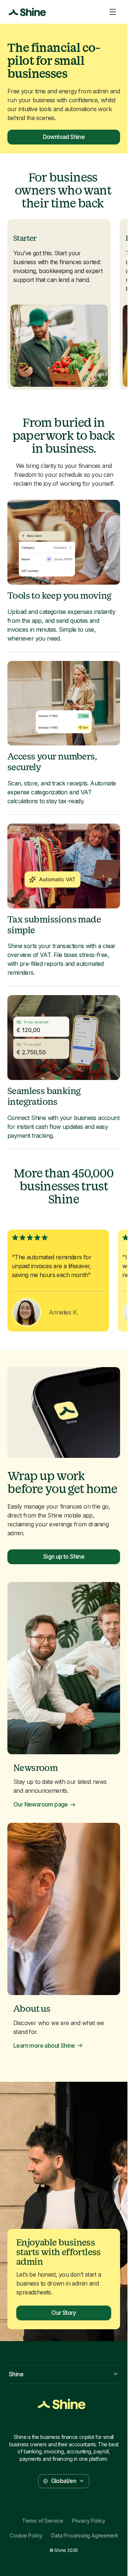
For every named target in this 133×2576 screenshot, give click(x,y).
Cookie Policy (26, 2536)
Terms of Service (43, 2521)
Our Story (64, 2313)
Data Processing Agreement (85, 2536)
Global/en (64, 2481)
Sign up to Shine (64, 1556)
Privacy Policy (89, 2521)
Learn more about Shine (44, 2046)
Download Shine (64, 137)
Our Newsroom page (41, 1804)
